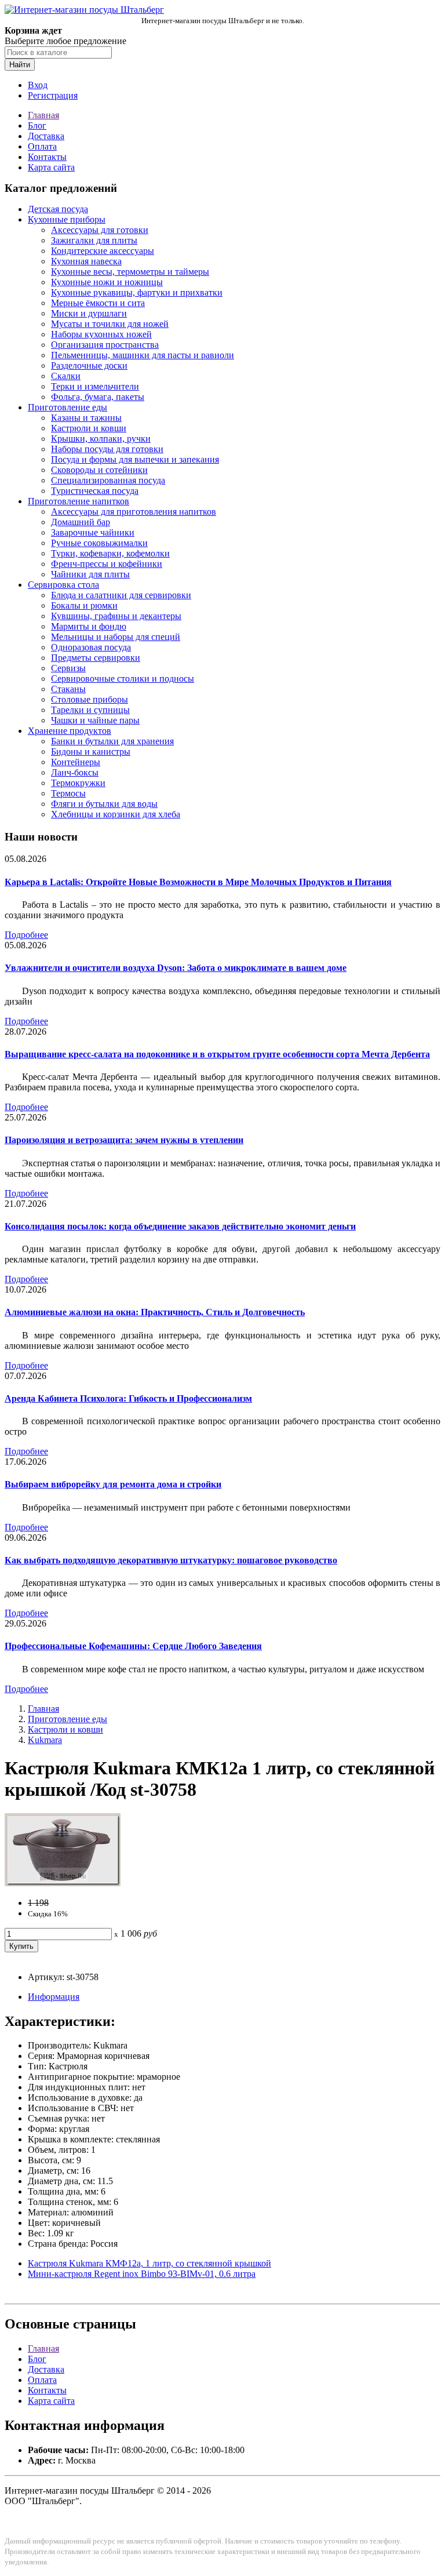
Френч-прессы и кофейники (107, 564)
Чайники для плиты (90, 574)
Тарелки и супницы (90, 710)
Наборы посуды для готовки (107, 449)
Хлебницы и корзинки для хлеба (116, 814)
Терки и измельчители (95, 386)
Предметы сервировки (96, 658)
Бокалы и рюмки (84, 605)
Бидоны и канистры (91, 752)
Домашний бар (81, 522)
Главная (43, 115)
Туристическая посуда (95, 491)
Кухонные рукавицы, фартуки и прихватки (137, 292)
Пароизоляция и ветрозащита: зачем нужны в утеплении (124, 1140)
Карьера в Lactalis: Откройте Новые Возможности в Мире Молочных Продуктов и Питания (198, 882)
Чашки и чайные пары (95, 720)
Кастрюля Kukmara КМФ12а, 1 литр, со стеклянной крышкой (149, 2263)
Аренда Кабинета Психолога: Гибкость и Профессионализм (128, 1398)
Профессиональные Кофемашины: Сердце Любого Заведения (133, 1646)
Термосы (68, 793)
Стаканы (68, 689)
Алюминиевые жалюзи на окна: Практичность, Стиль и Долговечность (155, 1312)
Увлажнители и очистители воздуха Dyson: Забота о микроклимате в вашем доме (176, 968)
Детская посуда (58, 209)
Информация (54, 1997)
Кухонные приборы (67, 219)
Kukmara (45, 1740)
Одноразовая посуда (91, 647)
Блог (37, 125)
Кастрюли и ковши (89, 428)
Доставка (46, 136)
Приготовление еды (68, 407)
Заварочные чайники (93, 532)
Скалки (66, 376)
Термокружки (78, 783)
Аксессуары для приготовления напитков (134, 512)
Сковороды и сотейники (99, 470)
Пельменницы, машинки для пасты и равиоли (143, 355)
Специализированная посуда (108, 480)
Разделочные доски (89, 365)
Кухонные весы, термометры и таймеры (130, 272)
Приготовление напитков (79, 501)
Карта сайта (51, 167)
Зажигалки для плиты (94, 240)
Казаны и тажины (86, 418)
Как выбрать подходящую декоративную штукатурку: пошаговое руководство (171, 1560)
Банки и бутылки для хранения (112, 741)
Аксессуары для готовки (100, 230)
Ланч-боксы (75, 772)
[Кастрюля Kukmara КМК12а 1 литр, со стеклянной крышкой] (63, 1883)
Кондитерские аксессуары (103, 251)
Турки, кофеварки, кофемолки (110, 553)
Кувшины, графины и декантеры (116, 616)
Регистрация (53, 95)
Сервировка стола (63, 585)
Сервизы (68, 668)
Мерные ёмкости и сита (98, 303)
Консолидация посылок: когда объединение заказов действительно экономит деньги (180, 1226)
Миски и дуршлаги (89, 313)
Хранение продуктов (70, 731)
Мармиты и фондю (89, 626)
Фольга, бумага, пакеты (98, 397)
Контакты (47, 157)
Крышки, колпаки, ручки (101, 439)
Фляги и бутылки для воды (104, 804)
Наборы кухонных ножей (101, 334)
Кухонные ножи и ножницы (107, 282)
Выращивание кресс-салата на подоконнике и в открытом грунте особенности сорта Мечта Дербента (217, 1054)
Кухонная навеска (86, 261)
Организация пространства (105, 345)
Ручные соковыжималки (99, 543)
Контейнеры (76, 762)
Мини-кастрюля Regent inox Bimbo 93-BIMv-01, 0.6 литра (142, 2274)
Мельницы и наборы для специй (116, 637)
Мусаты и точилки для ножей (110, 324)
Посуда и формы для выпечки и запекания (135, 459)
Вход (38, 85)
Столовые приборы (90, 699)
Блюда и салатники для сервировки (121, 595)
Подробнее (26, 935)
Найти (20, 65)
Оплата (42, 146)
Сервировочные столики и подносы (123, 678)
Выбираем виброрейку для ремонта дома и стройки (113, 1484)
